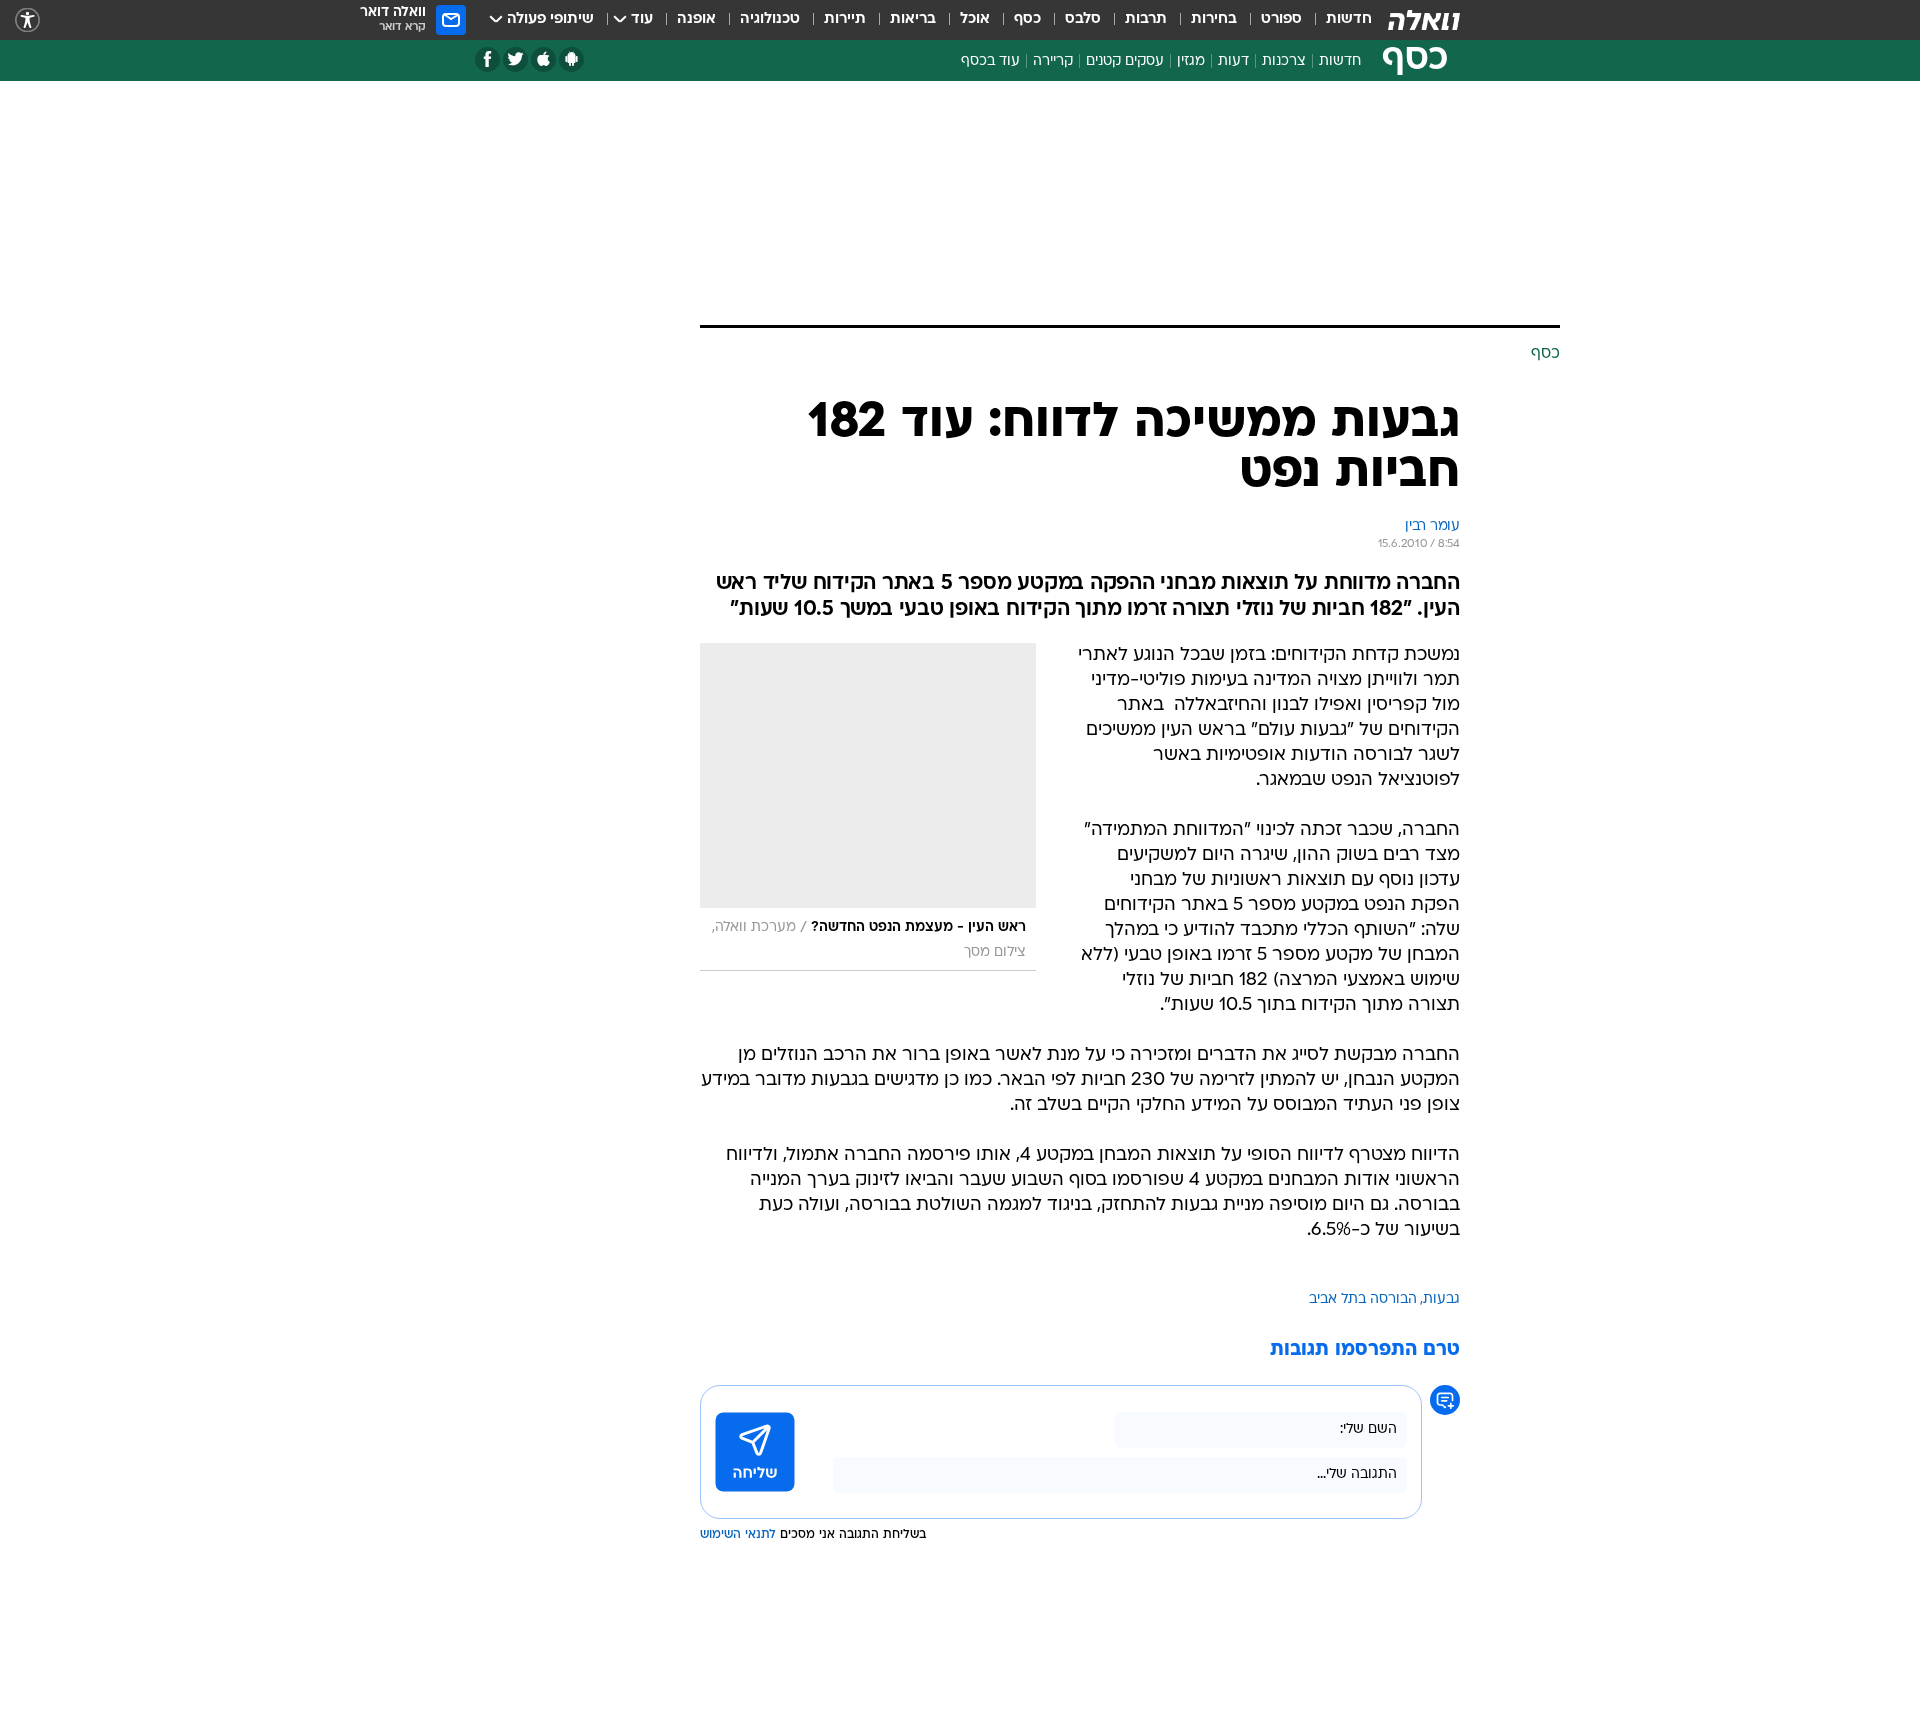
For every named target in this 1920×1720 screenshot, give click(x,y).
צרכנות (1284, 61)
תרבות (1146, 19)
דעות (1233, 61)
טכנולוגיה (770, 19)
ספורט (1281, 19)
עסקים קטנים (1125, 61)
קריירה (1053, 61)
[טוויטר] (515, 59)
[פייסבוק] (487, 59)
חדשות (1349, 19)
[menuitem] (1337, 20)
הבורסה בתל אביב (1363, 1299)
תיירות (845, 19)
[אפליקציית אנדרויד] (571, 59)
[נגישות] (27, 20)
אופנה (696, 19)
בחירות (1214, 19)
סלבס (1083, 19)
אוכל (975, 19)
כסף (1027, 19)
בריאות (913, 19)
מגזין (1191, 61)
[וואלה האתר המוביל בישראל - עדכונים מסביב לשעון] (1424, 20)
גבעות (1441, 1299)
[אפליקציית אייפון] (543, 59)
